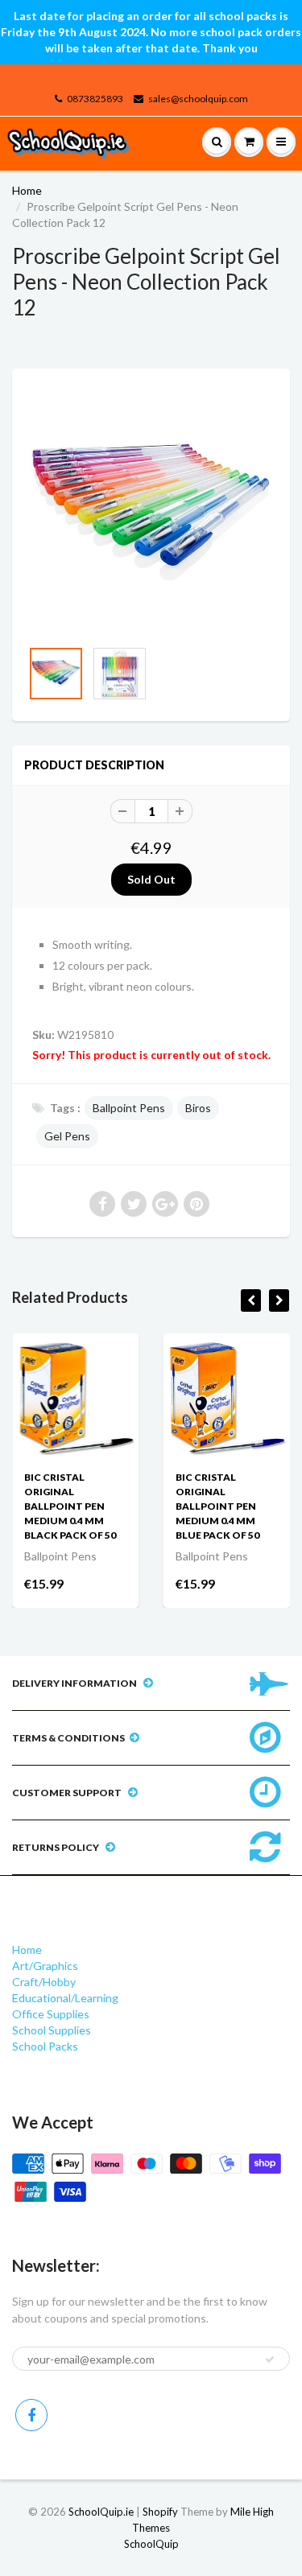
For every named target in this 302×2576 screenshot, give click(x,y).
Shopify (160, 2512)
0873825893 (95, 99)
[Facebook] (31, 2415)
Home (27, 190)
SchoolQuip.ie (101, 2512)
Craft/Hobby (44, 1982)
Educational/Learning (65, 1998)
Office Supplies (51, 2014)
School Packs (45, 2046)
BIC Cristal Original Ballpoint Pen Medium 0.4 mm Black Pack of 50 (70, 1506)
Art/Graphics (45, 1966)
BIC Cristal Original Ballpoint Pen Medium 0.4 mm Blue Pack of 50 (217, 1506)
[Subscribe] (270, 2360)
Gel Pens (67, 1136)
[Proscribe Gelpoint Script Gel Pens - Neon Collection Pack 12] (151, 511)
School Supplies (52, 2030)
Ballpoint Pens (129, 1108)
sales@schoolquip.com (198, 99)
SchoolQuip (151, 2544)
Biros (198, 1108)
